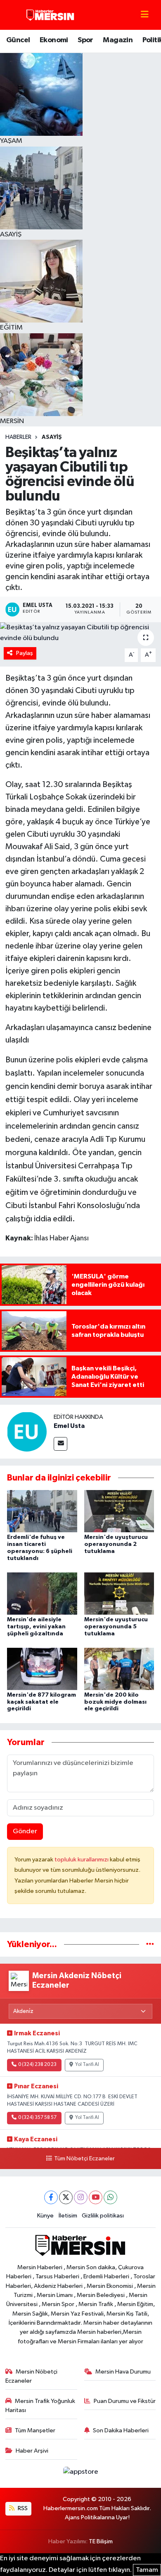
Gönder (25, 1831)
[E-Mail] (60, 1444)
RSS (22, 2508)
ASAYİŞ (52, 437)
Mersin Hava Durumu (123, 2372)
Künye (45, 2216)
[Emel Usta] (27, 1431)
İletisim (68, 2216)
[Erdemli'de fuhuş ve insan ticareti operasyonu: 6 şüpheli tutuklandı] (42, 1511)
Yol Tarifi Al (87, 2065)
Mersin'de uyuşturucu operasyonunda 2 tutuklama (116, 1544)
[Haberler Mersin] (51, 15)
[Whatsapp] (110, 2197)
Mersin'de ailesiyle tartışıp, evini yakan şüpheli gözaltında (36, 1627)
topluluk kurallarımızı (82, 1860)
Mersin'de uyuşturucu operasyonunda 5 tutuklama (116, 1627)
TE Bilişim (101, 2541)
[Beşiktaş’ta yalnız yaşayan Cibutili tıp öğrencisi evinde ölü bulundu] (80, 633)
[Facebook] (51, 2197)
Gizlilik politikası (103, 2216)
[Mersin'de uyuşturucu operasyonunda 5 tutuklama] (119, 1593)
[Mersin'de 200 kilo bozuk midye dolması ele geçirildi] (119, 1669)
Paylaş (25, 653)
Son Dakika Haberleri (121, 2430)
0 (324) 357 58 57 (37, 2118)
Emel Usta (69, 1426)
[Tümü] (150, 1944)
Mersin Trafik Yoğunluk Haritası (40, 2406)
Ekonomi (54, 40)
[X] (66, 2197)
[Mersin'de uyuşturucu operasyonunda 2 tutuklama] (119, 1511)
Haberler (18, 437)
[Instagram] (81, 2197)
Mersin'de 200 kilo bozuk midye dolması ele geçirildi (115, 1702)
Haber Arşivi (32, 2451)
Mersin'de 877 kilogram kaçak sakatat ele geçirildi (41, 1702)
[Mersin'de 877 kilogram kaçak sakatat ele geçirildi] (42, 1669)
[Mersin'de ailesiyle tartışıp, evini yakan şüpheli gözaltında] (42, 1593)
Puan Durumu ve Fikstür (125, 2401)
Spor (85, 40)
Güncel (18, 40)
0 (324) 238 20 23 (37, 2065)
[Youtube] (96, 2197)
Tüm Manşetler (35, 2430)
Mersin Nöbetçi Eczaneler (32, 2376)
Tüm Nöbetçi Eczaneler (84, 2159)
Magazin (118, 40)
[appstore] (80, 2474)
